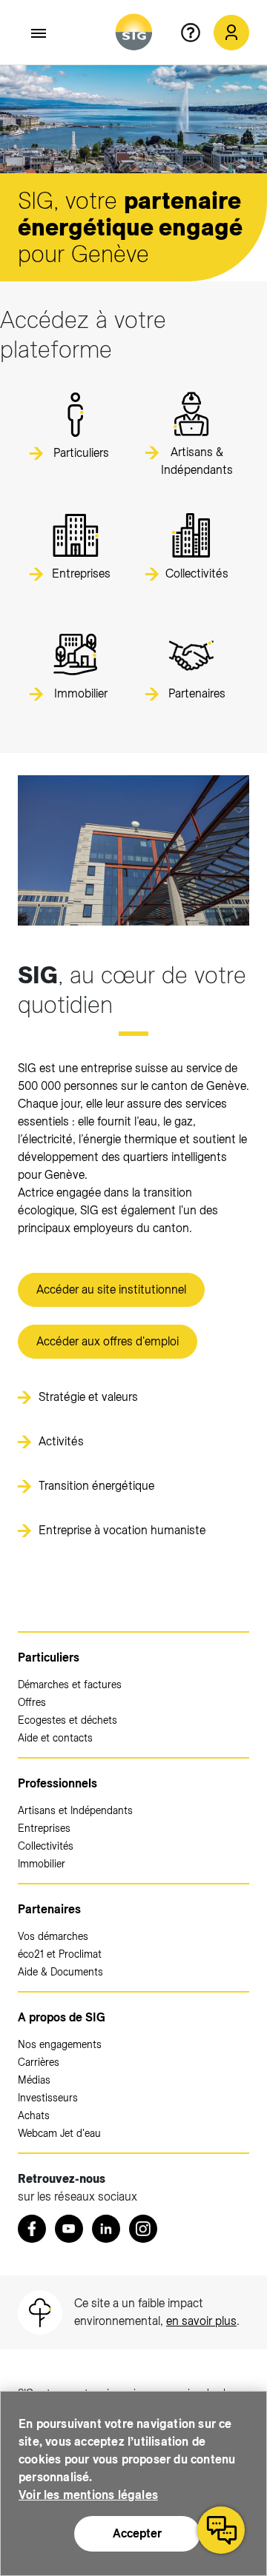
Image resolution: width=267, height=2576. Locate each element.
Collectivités (46, 1846)
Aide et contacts (55, 1738)
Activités (61, 1441)
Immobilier (42, 1864)
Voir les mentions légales (88, 2495)
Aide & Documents (60, 1972)
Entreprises (44, 1828)
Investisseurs (48, 2098)
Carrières (39, 2062)
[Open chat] (221, 2530)
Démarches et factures (70, 1685)
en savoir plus (201, 2321)
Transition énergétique (96, 1486)
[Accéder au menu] (39, 33)
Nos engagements (60, 2044)
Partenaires (49, 1909)
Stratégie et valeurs (88, 1397)
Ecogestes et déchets (67, 1720)
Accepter (137, 2533)
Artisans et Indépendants (75, 1810)
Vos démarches (53, 1936)
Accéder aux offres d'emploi (108, 1341)
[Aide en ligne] (197, 33)
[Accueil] (134, 32)
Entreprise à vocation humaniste (122, 1530)
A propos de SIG (62, 2017)
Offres (32, 1702)
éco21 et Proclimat (60, 1954)
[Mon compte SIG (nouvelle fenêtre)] (231, 33)
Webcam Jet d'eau (59, 2133)
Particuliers (49, 1657)
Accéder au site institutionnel (111, 1289)
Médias (34, 2080)
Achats (34, 2115)
